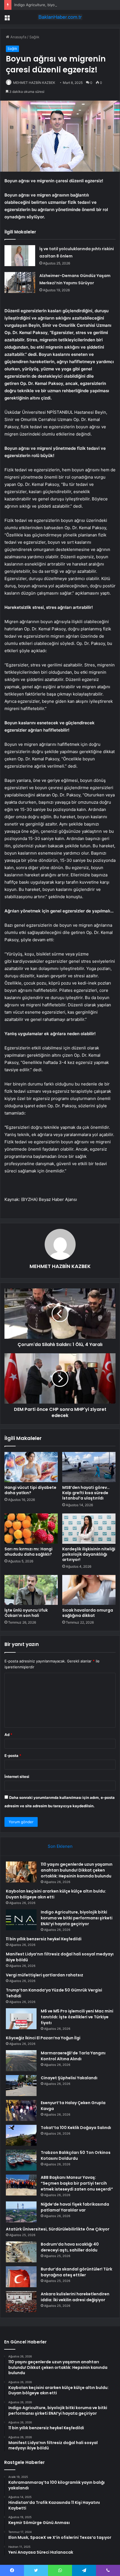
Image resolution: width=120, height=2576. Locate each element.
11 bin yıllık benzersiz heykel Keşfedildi (44, 1939)
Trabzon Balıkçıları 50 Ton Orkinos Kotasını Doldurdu (76, 2155)
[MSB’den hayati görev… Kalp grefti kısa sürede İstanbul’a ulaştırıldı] (89, 1467)
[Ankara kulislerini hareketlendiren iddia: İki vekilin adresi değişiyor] (21, 2302)
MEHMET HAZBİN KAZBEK (34, 83)
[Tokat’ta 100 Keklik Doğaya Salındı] (21, 2135)
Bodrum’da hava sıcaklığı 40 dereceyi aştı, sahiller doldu (70, 2247)
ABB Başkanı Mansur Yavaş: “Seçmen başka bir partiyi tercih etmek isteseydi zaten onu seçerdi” (77, 2183)
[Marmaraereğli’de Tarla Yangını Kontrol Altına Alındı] (21, 2061)
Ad (8, 1735)
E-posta (13, 1756)
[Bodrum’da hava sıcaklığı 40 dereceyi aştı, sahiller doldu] (21, 2252)
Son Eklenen (60, 1846)
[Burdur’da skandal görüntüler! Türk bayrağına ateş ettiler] (21, 2277)
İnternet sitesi (17, 1777)
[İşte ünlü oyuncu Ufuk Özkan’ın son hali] (31, 1590)
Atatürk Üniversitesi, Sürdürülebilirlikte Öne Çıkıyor (58, 2229)
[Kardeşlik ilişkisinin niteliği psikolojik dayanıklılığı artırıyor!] (89, 1529)
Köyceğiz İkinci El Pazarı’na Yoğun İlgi (43, 2038)
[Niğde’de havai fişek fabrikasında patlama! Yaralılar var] (21, 2212)
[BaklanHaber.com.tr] (60, 17)
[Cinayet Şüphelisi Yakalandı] (21, 2086)
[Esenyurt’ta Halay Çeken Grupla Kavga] (21, 2110)
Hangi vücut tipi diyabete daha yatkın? (30, 1490)
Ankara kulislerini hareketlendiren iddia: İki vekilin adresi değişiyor (75, 2297)
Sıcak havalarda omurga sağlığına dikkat (88, 1613)
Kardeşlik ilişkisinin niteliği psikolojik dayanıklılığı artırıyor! (89, 1554)
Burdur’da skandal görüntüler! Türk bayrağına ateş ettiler (76, 2272)
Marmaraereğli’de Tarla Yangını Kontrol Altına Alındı (73, 2056)
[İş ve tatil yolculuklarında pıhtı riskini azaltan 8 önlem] (20, 256)
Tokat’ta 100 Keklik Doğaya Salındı (76, 2128)
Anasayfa (18, 37)
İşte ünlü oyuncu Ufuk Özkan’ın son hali (26, 1613)
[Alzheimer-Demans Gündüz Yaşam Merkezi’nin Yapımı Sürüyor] (20, 282)
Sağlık (34, 37)
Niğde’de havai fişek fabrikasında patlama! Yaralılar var (75, 2207)
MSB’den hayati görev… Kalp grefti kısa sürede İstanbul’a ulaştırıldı (86, 1493)
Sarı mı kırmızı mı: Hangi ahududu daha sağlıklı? (28, 1552)
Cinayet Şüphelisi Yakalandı (69, 2078)
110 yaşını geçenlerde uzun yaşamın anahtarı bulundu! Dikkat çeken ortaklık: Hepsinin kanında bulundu (77, 1870)
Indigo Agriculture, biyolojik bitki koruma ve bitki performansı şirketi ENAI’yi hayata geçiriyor (77, 1918)
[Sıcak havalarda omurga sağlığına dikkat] (89, 1590)
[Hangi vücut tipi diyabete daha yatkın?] (31, 1467)
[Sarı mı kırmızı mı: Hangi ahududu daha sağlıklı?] (31, 1529)
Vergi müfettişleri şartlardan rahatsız (45, 1975)
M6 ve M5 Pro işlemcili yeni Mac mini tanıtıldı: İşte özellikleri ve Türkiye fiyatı (77, 2017)
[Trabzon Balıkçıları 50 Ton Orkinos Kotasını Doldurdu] (21, 2160)
